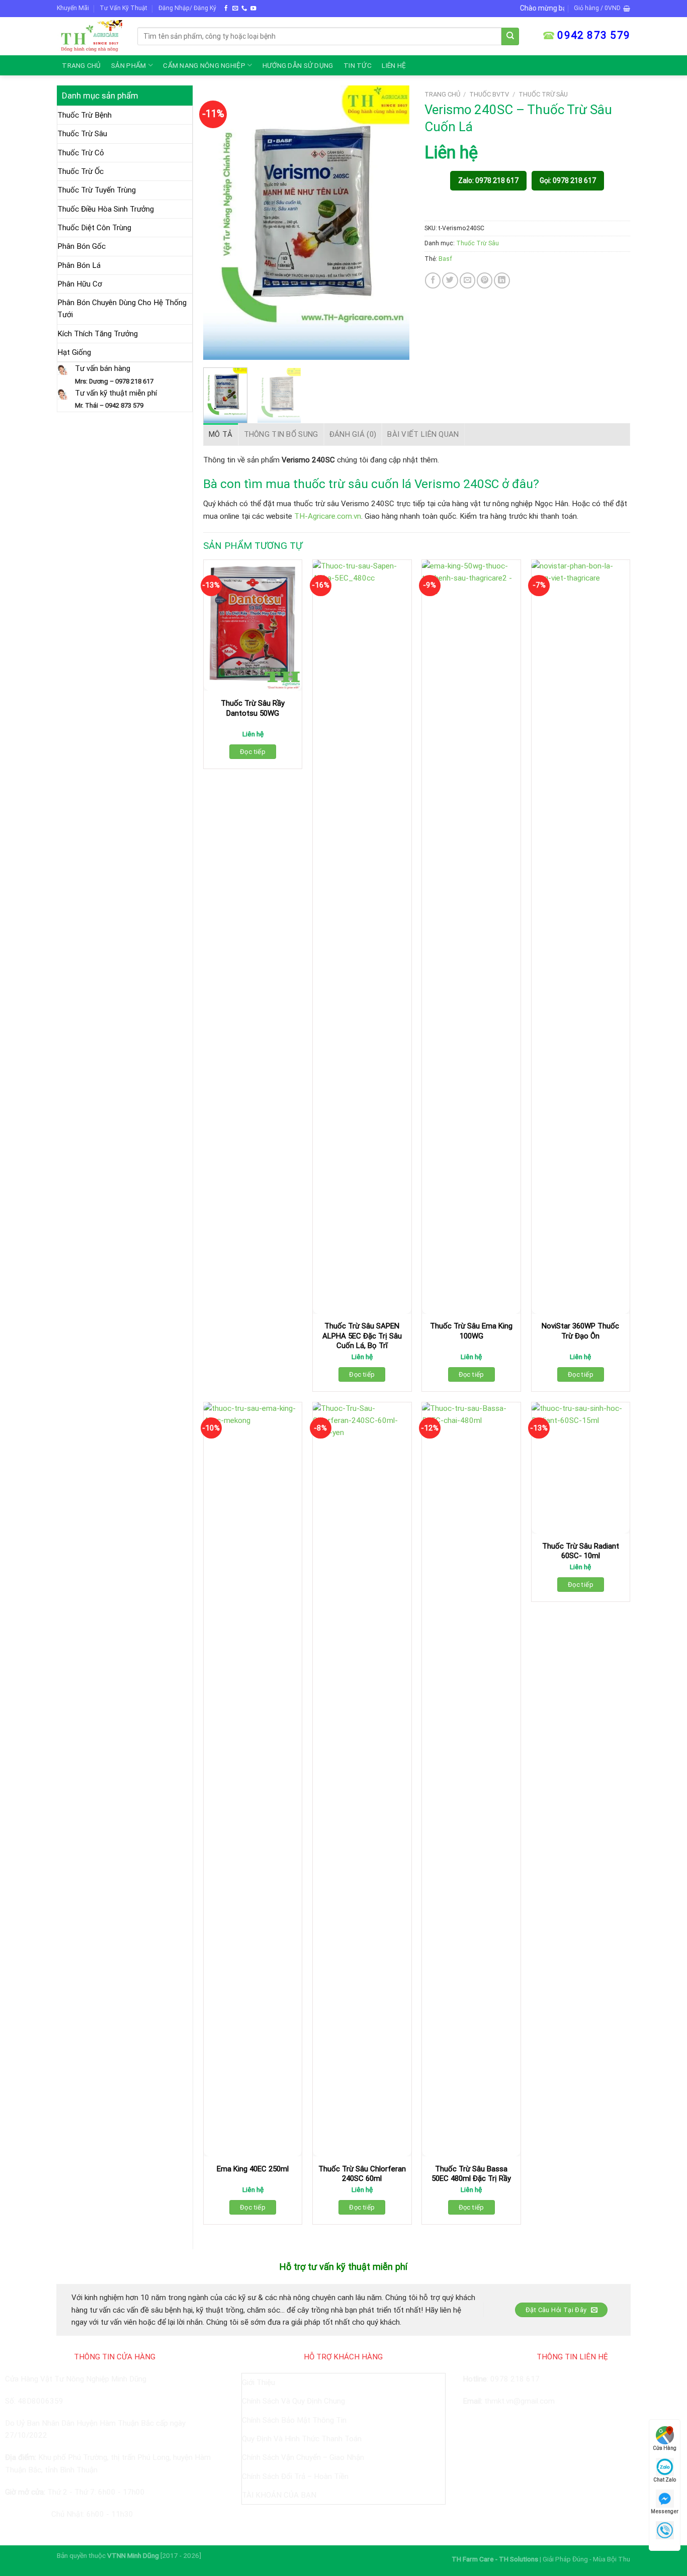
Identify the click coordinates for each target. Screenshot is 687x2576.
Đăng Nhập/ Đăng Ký (187, 8)
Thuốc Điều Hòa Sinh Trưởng (106, 209)
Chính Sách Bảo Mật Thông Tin (294, 2420)
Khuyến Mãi (73, 8)
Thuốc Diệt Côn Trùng (94, 228)
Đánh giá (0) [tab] (353, 434)
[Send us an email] (235, 9)
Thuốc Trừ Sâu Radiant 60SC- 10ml (581, 1551)
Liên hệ (394, 65)
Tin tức (358, 65)
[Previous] (220, 222)
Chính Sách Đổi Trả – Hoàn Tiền (295, 2476)
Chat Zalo (665, 2480)
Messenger (665, 2511)
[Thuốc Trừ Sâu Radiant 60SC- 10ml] (581, 1468)
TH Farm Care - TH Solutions (496, 2559)
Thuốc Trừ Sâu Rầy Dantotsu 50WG (253, 708)
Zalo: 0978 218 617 (488, 180)
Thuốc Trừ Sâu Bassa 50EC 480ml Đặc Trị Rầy (471, 2174)
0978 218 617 (515, 2379)
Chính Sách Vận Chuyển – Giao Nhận (303, 2457)
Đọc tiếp (253, 752)
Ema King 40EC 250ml (253, 2169)
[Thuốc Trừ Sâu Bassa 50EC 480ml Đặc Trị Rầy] (471, 1779)
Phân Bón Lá (79, 265)
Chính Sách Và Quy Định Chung (293, 2401)
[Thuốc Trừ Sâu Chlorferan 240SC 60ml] (362, 1779)
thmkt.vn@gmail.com (520, 2401)
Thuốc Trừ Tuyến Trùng (97, 190)
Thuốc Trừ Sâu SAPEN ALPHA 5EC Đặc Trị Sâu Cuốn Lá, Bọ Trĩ (362, 1336)
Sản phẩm (128, 65)
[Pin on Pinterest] (485, 280)
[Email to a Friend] (467, 280)
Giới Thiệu (259, 2382)
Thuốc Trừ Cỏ (81, 153)
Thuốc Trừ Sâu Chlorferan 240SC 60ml (362, 2174)
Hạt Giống (74, 352)
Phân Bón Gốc (81, 246)
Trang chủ (81, 65)
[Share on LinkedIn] (502, 280)
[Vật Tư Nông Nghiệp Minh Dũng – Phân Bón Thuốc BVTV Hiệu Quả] (90, 36)
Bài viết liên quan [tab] (423, 434)
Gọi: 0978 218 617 (568, 180)
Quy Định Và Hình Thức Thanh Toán (302, 2439)
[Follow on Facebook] (226, 9)
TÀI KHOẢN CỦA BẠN (279, 2495)
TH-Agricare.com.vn (328, 516)
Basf (445, 259)
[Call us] (244, 9)
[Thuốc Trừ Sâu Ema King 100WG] (471, 937)
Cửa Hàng (665, 2448)
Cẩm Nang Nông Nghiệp (204, 65)
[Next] (392, 222)
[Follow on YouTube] (253, 9)
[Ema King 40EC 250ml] (253, 1779)
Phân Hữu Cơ (80, 284)
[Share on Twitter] (450, 280)
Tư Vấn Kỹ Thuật (123, 8)
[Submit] (510, 36)
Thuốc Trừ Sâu (82, 134)
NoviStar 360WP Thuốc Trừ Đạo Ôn (580, 1331)
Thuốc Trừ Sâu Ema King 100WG (471, 1331)
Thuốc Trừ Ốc (80, 171)
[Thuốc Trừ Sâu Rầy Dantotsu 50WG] (253, 626)
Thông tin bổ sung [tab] (281, 434)
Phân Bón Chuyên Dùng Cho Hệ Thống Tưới (122, 309)
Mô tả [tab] (221, 434)
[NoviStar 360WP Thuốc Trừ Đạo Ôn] (581, 937)
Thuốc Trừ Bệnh (84, 115)
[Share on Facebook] (433, 280)
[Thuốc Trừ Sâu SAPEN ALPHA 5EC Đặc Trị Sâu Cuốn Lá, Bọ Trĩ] (362, 937)
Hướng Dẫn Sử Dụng (298, 65)
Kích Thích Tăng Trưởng (98, 334)
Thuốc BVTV (489, 94)
